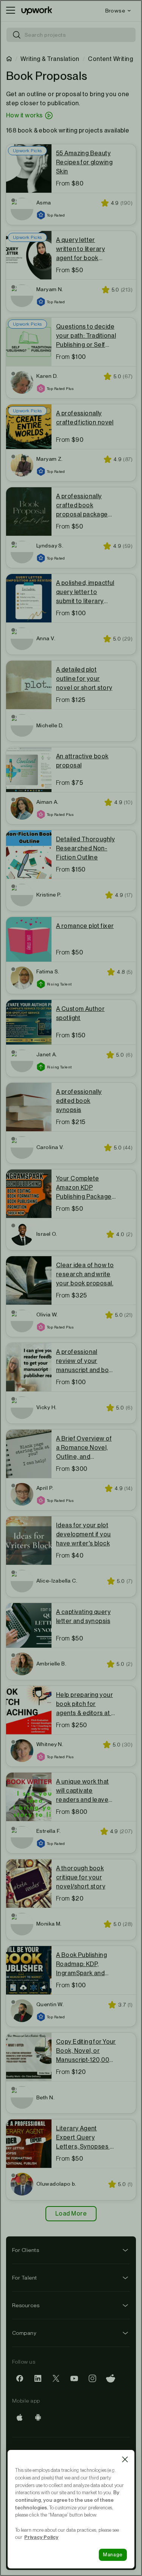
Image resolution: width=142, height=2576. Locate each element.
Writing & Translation (50, 59)
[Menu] (11, 11)
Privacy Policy (41, 2537)
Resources (26, 2305)
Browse (115, 11)
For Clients (26, 2250)
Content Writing (110, 59)
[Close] (125, 2459)
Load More (71, 2213)
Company (24, 2333)
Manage (113, 2555)
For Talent (25, 2278)
